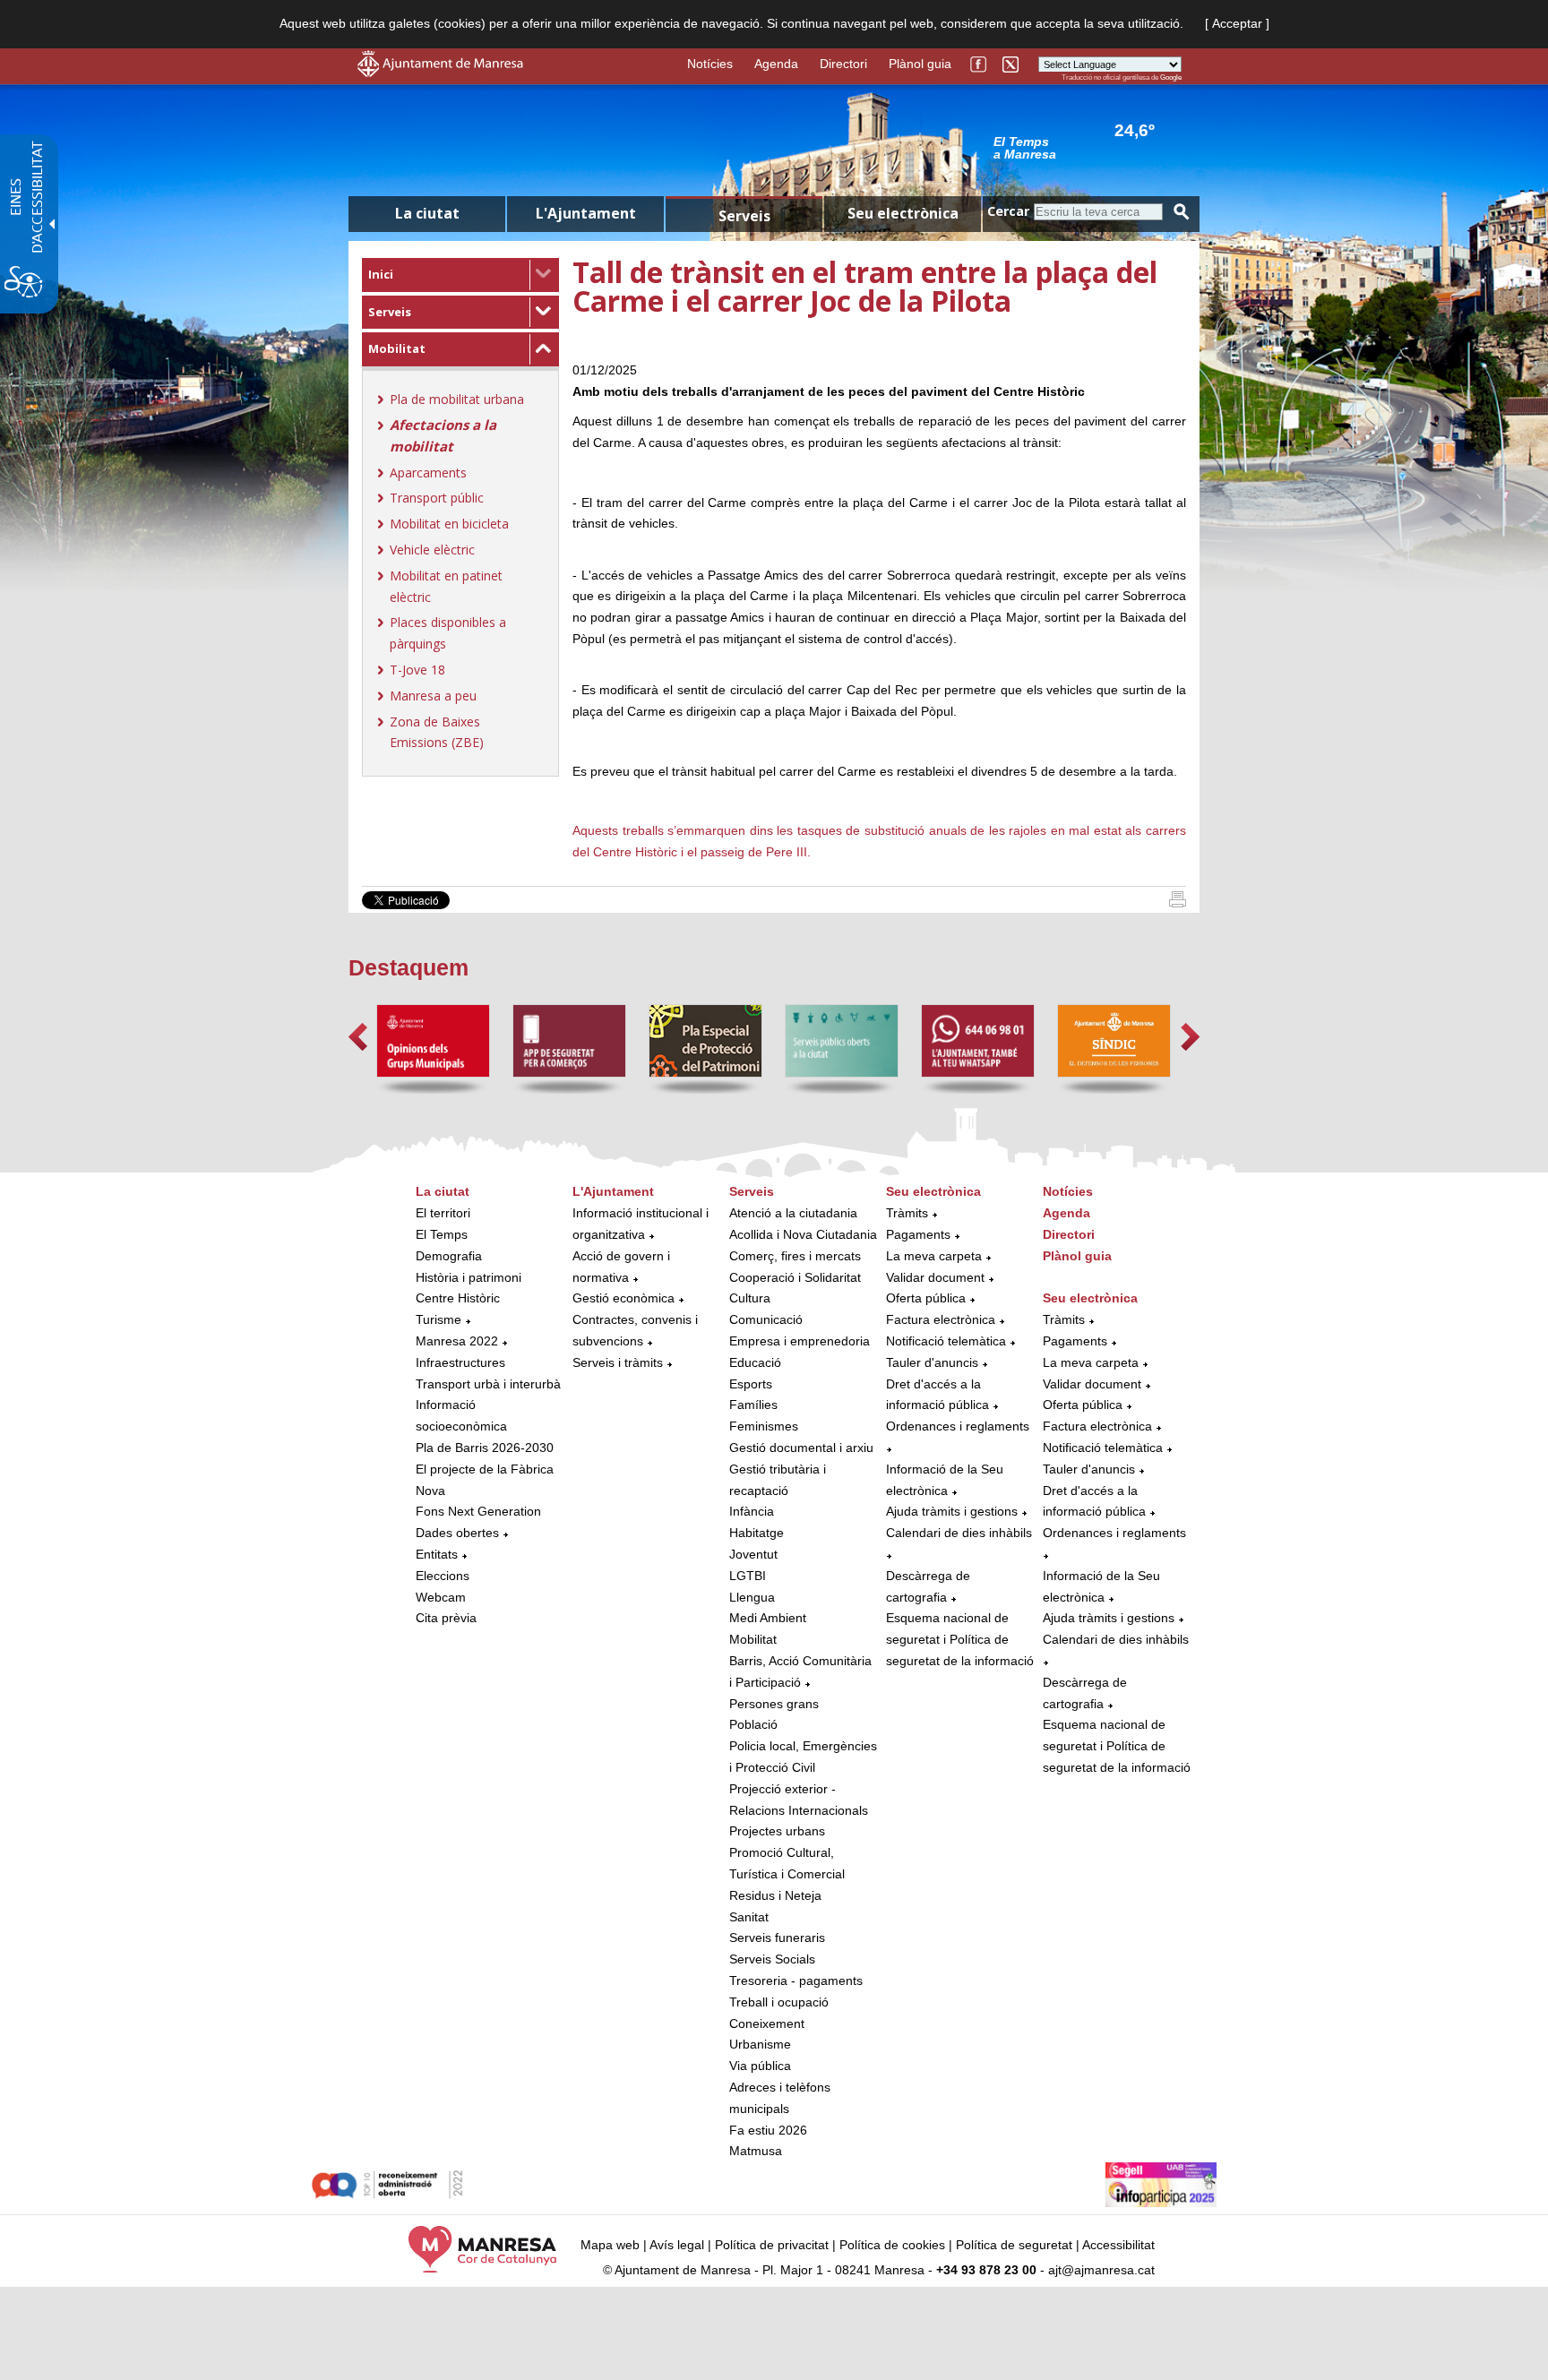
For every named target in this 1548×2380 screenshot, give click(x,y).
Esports (751, 1384)
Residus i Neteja (775, 1895)
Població (753, 1724)
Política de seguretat (1014, 2245)
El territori (443, 1213)
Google (1171, 77)
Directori (843, 64)
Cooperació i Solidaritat (795, 1277)
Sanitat (749, 1917)
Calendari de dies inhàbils (959, 1533)
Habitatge (757, 1533)
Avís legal (677, 2245)
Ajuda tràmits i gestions (952, 1511)
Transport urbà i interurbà (488, 1384)
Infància (752, 1511)
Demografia (449, 1256)
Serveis (390, 312)
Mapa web (610, 2245)
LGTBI (748, 1576)
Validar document (935, 1277)
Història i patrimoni (469, 1277)
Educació (755, 1362)
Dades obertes (459, 1533)
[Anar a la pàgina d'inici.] (440, 73)
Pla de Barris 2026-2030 (485, 1448)
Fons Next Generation (478, 1511)
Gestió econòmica (623, 1298)
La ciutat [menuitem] (427, 213)
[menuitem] (460, 275)
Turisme (439, 1319)
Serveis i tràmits (618, 1362)
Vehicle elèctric (432, 550)
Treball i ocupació (779, 2002)
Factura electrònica (941, 1319)
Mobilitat (397, 348)
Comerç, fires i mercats (795, 1256)
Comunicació (766, 1319)
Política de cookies (892, 2245)
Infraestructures (460, 1362)
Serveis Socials (772, 1959)
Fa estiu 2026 (768, 2130)
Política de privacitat (772, 2245)
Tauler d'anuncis (932, 1362)
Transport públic (437, 498)
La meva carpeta (934, 1256)
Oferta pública (926, 1298)
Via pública (760, 2066)
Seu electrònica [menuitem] (903, 213)
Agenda (776, 64)
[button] (358, 1037)
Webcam (441, 1597)
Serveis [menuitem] (744, 216)
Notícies (710, 64)
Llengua (752, 1597)
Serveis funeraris (777, 1938)
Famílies (753, 1405)
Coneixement (767, 2023)
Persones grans (774, 1704)
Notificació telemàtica (946, 1341)
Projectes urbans (777, 1831)
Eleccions (443, 1576)
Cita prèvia (446, 1618)
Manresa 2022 (457, 1341)
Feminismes (764, 1426)
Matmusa (756, 2151)
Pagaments (918, 1234)
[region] (1088, 147)
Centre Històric (458, 1298)
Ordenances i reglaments (958, 1426)
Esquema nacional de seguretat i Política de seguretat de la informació (960, 1639)
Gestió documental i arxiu (801, 1448)
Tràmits (907, 1213)
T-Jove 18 (417, 670)
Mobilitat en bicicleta (449, 524)
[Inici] (1178, 903)
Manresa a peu (433, 696)
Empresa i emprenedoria (800, 1341)
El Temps (442, 1234)
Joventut (753, 1554)
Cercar (1008, 211)
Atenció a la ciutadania (793, 1213)
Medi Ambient (768, 1618)
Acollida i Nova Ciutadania (803, 1234)
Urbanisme (760, 2044)
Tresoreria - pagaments (796, 1980)
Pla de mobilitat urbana (457, 399)
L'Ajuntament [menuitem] (586, 213)
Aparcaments (428, 473)
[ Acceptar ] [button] (1237, 23)
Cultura (750, 1298)
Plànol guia (920, 64)
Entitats (437, 1554)
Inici (381, 274)
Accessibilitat (1118, 2245)
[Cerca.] (1182, 212)
